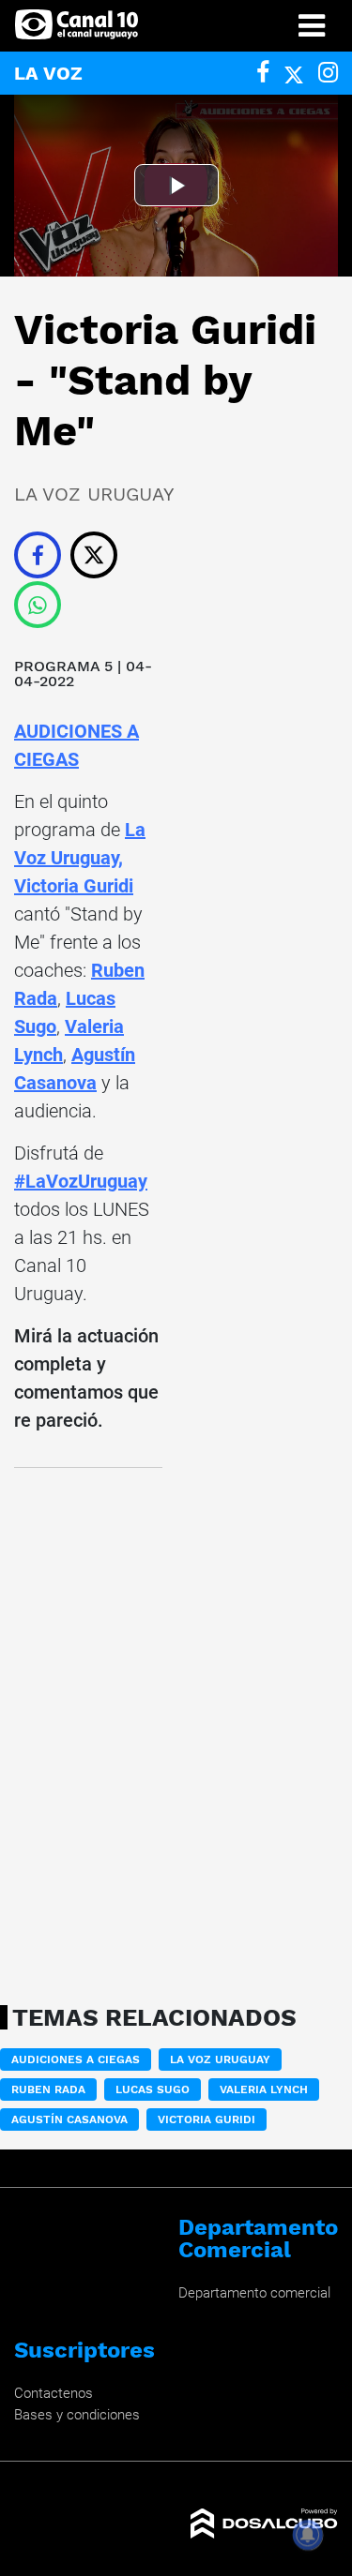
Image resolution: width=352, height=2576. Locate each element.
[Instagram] (328, 73)
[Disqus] (88, 1730)
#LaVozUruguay (81, 1181)
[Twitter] (294, 73)
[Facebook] (263, 73)
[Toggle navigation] (312, 26)
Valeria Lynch (264, 2089)
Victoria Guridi (74, 886)
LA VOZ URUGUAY (220, 2059)
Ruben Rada (48, 2089)
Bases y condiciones (77, 2415)
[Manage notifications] (308, 2535)
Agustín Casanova (69, 2119)
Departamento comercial (254, 2293)
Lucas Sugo (153, 2089)
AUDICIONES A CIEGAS (76, 2059)
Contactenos (54, 2393)
